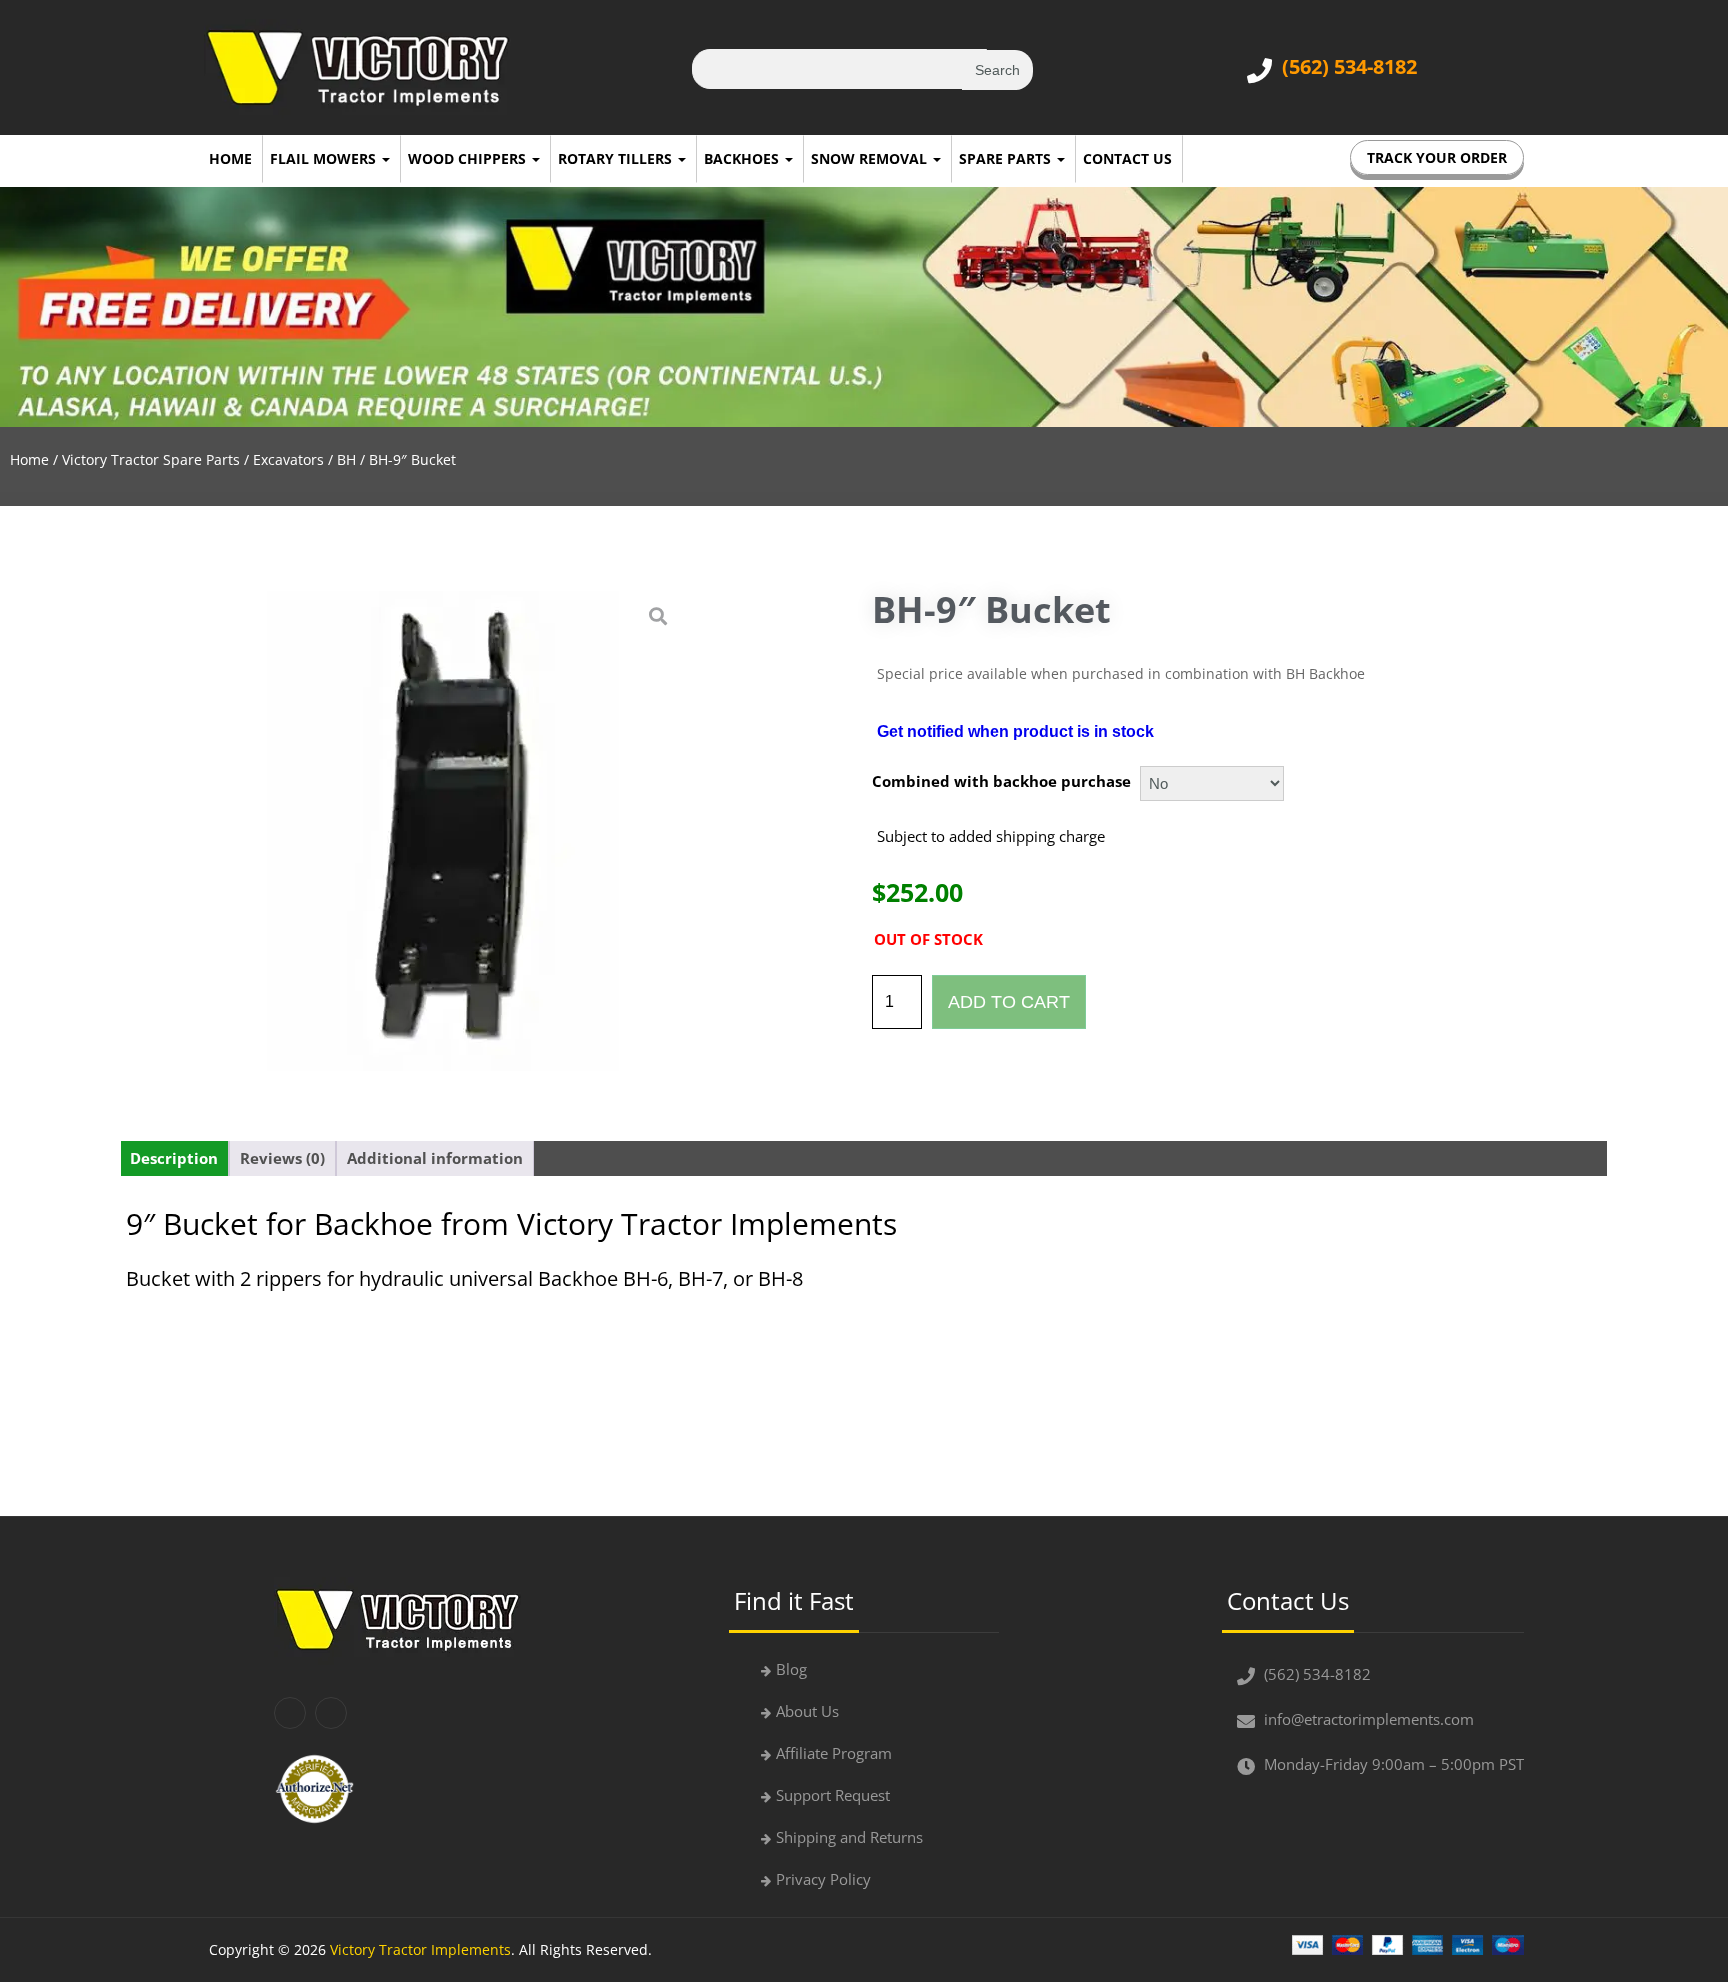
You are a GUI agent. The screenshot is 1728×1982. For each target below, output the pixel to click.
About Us (807, 1711)
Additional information (435, 1158)
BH (346, 459)
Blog (791, 1669)
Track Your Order (1437, 157)
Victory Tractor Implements (420, 1949)
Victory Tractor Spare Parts (151, 459)
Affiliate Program (834, 1753)
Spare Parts (1007, 158)
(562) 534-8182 (1349, 66)
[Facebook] (290, 1713)
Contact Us (1127, 158)
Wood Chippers (469, 158)
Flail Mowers (325, 158)
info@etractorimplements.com (1369, 1719)
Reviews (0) (282, 1158)
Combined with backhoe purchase (1001, 781)
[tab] (174, 1158)
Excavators (288, 459)
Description (174, 1158)
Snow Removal (871, 158)
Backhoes (743, 158)
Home (230, 158)
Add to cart (1009, 1002)
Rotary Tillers (617, 158)
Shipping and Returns (849, 1837)
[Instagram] (331, 1713)
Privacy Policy (823, 1879)
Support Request (833, 1795)
